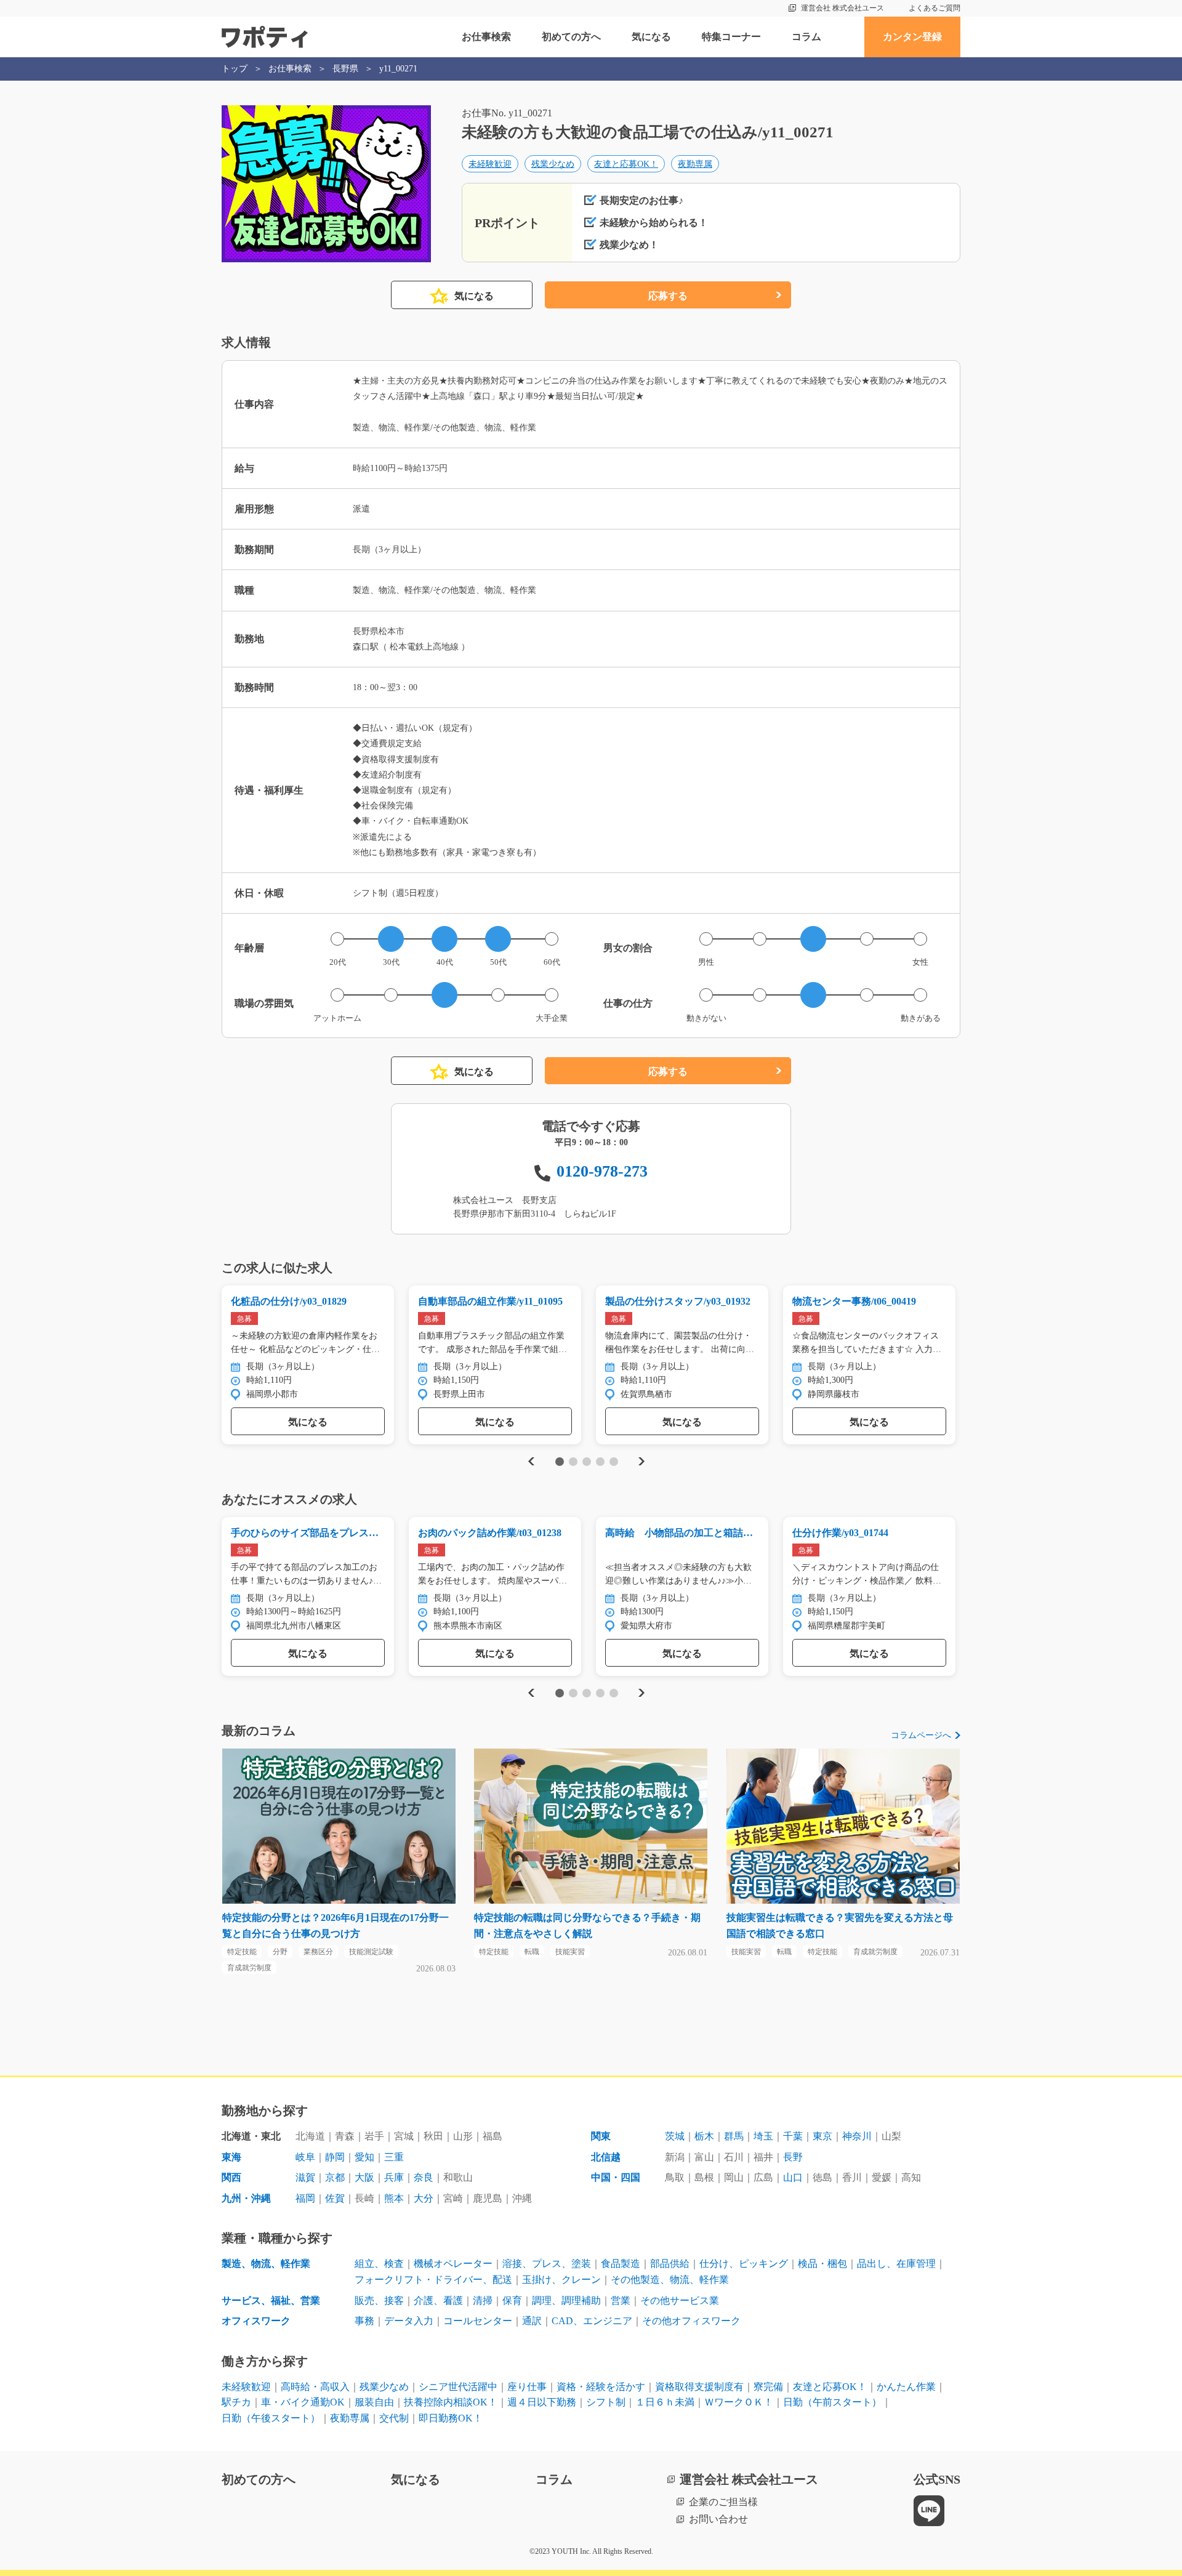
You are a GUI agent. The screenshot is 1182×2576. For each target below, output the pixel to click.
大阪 (364, 2177)
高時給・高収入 (315, 2387)
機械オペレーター (453, 2264)
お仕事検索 (486, 37)
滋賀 (305, 2177)
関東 (601, 2136)
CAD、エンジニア (592, 2321)
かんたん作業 (906, 2387)
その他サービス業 (680, 2300)
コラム (806, 37)
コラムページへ (921, 1735)
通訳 (532, 2321)
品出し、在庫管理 (896, 2264)
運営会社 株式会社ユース (842, 8)
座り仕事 (527, 2387)
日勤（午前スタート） (832, 2402)
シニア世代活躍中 (458, 2387)
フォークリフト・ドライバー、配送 (433, 2280)
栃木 (704, 2136)
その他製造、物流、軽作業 (670, 2280)
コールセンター (478, 2321)
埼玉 (763, 2136)
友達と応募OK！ (626, 164)
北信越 (606, 2157)
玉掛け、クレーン (561, 2280)
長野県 (345, 69)
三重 (394, 2157)
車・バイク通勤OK (303, 2402)
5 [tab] (613, 1462)
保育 (512, 2300)
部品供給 (670, 2264)
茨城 (675, 2136)
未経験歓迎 (490, 164)
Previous (529, 1461)
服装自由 (374, 2402)
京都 (335, 2177)
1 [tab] (559, 1462)
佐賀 (335, 2198)
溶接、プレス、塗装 (547, 2264)
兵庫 (394, 2177)
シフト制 (606, 2402)
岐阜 (305, 2157)
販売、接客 (379, 2300)
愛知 (364, 2157)
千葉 (793, 2136)
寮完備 (768, 2387)
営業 (621, 2300)
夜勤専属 (695, 164)
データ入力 (409, 2321)
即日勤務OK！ (451, 2418)
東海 (231, 2157)
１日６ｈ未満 (665, 2402)
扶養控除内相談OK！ (451, 2402)
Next (641, 1461)
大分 (424, 2198)
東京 (822, 2136)
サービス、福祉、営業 (271, 2300)
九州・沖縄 (246, 2198)
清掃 (483, 2300)
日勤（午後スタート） (271, 2418)
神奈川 (857, 2136)
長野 (793, 2157)
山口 (793, 2177)
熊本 (394, 2198)
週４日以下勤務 (542, 2402)
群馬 (734, 2136)
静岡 (335, 2157)
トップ (235, 69)
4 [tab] (600, 1462)
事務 (364, 2321)
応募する (668, 296)
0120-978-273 (602, 1171)
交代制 (394, 2418)
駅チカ (236, 2402)
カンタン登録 (912, 37)
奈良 (424, 2177)
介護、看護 (438, 2300)
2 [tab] (573, 1462)
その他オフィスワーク (691, 2321)
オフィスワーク (256, 2321)
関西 (231, 2177)
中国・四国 (616, 2177)
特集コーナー (731, 37)
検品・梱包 (822, 2264)
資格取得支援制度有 (699, 2387)
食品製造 (621, 2264)
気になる (651, 37)
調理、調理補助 (566, 2300)
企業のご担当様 (723, 2502)
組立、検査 (379, 2264)
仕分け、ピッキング (744, 2264)
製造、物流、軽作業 (266, 2264)
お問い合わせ (718, 2519)
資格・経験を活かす (601, 2387)
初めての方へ (571, 37)
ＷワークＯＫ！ (739, 2402)
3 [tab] (586, 1462)
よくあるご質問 (935, 8)
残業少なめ (553, 164)
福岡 (305, 2198)
